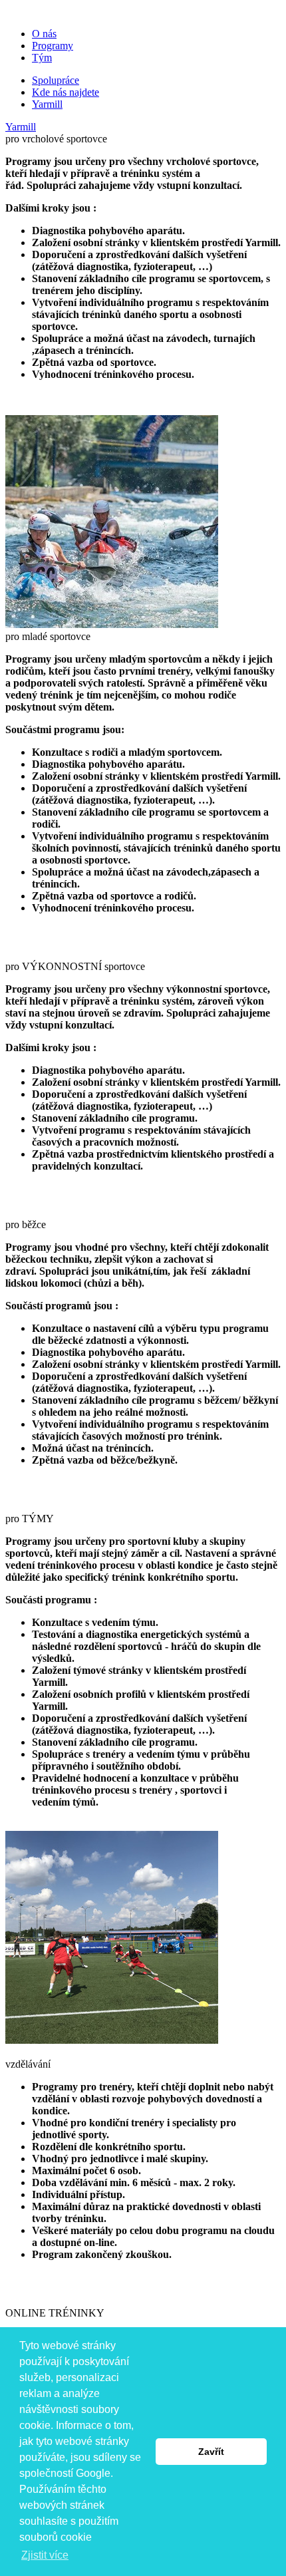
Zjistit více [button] (45, 2555)
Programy (53, 46)
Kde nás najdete (66, 92)
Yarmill (47, 104)
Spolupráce (56, 80)
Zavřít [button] (211, 2452)
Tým (42, 58)
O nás (44, 34)
